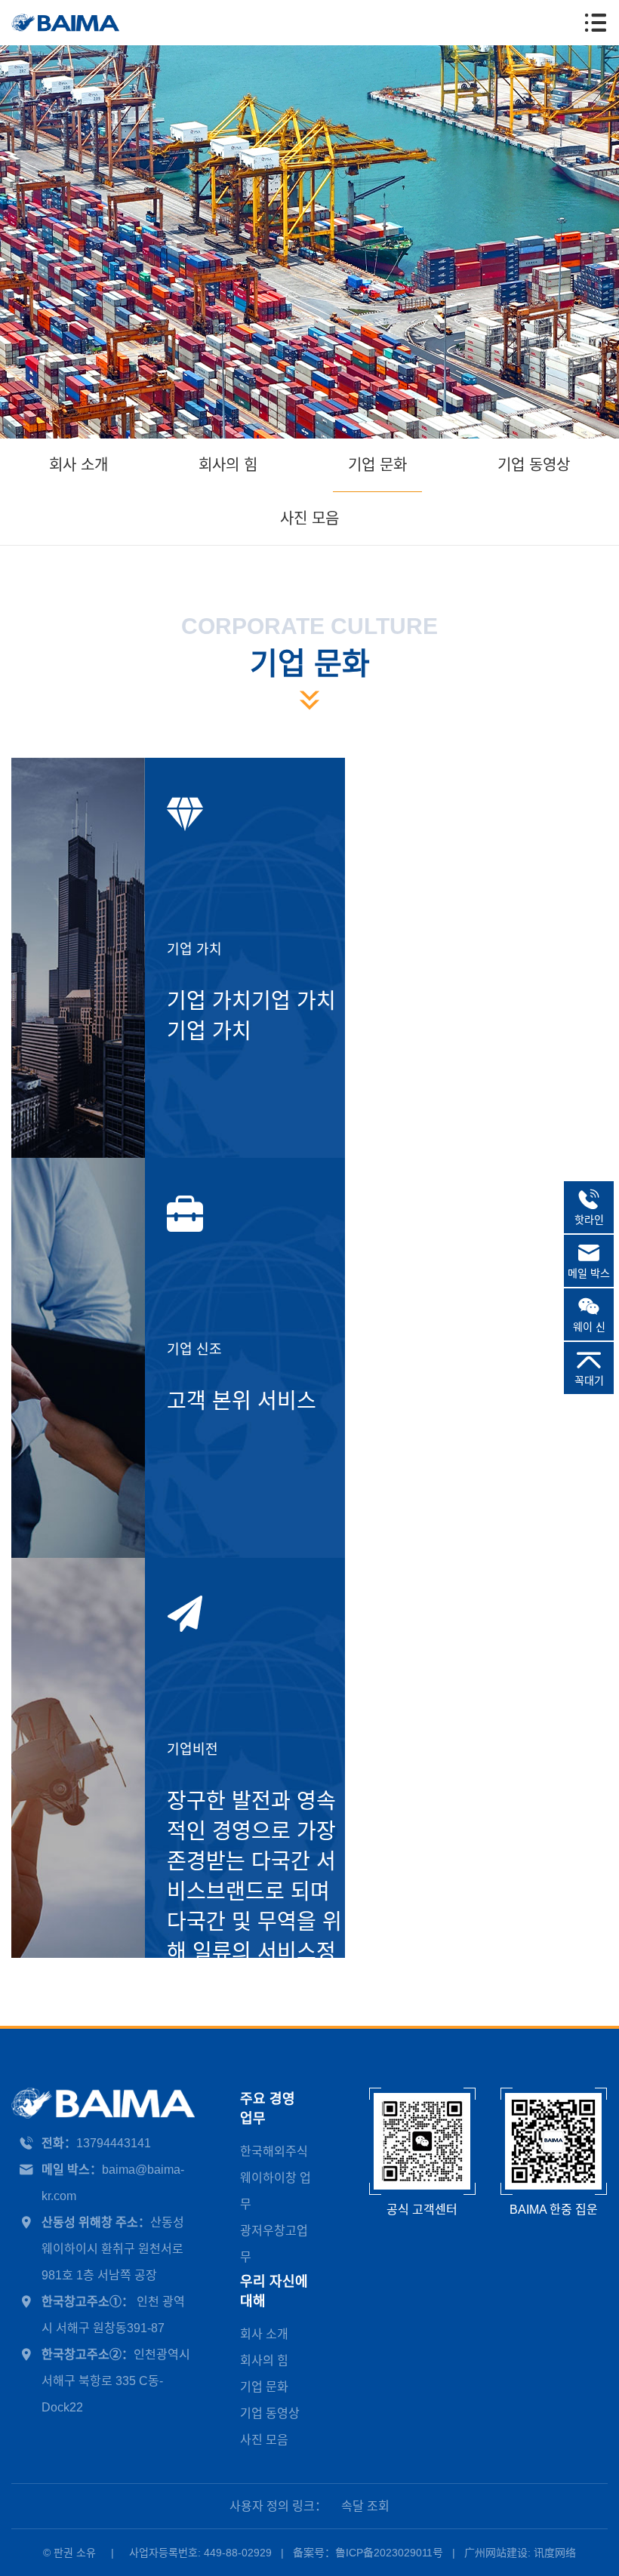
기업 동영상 (534, 465)
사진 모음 (309, 519)
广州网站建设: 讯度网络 (520, 2553)
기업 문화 (377, 465)
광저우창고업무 (274, 2244)
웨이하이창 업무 (276, 2191)
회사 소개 (79, 465)
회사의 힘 (228, 465)
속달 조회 (365, 2506)
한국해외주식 (274, 2151)
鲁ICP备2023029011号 (389, 2553)
